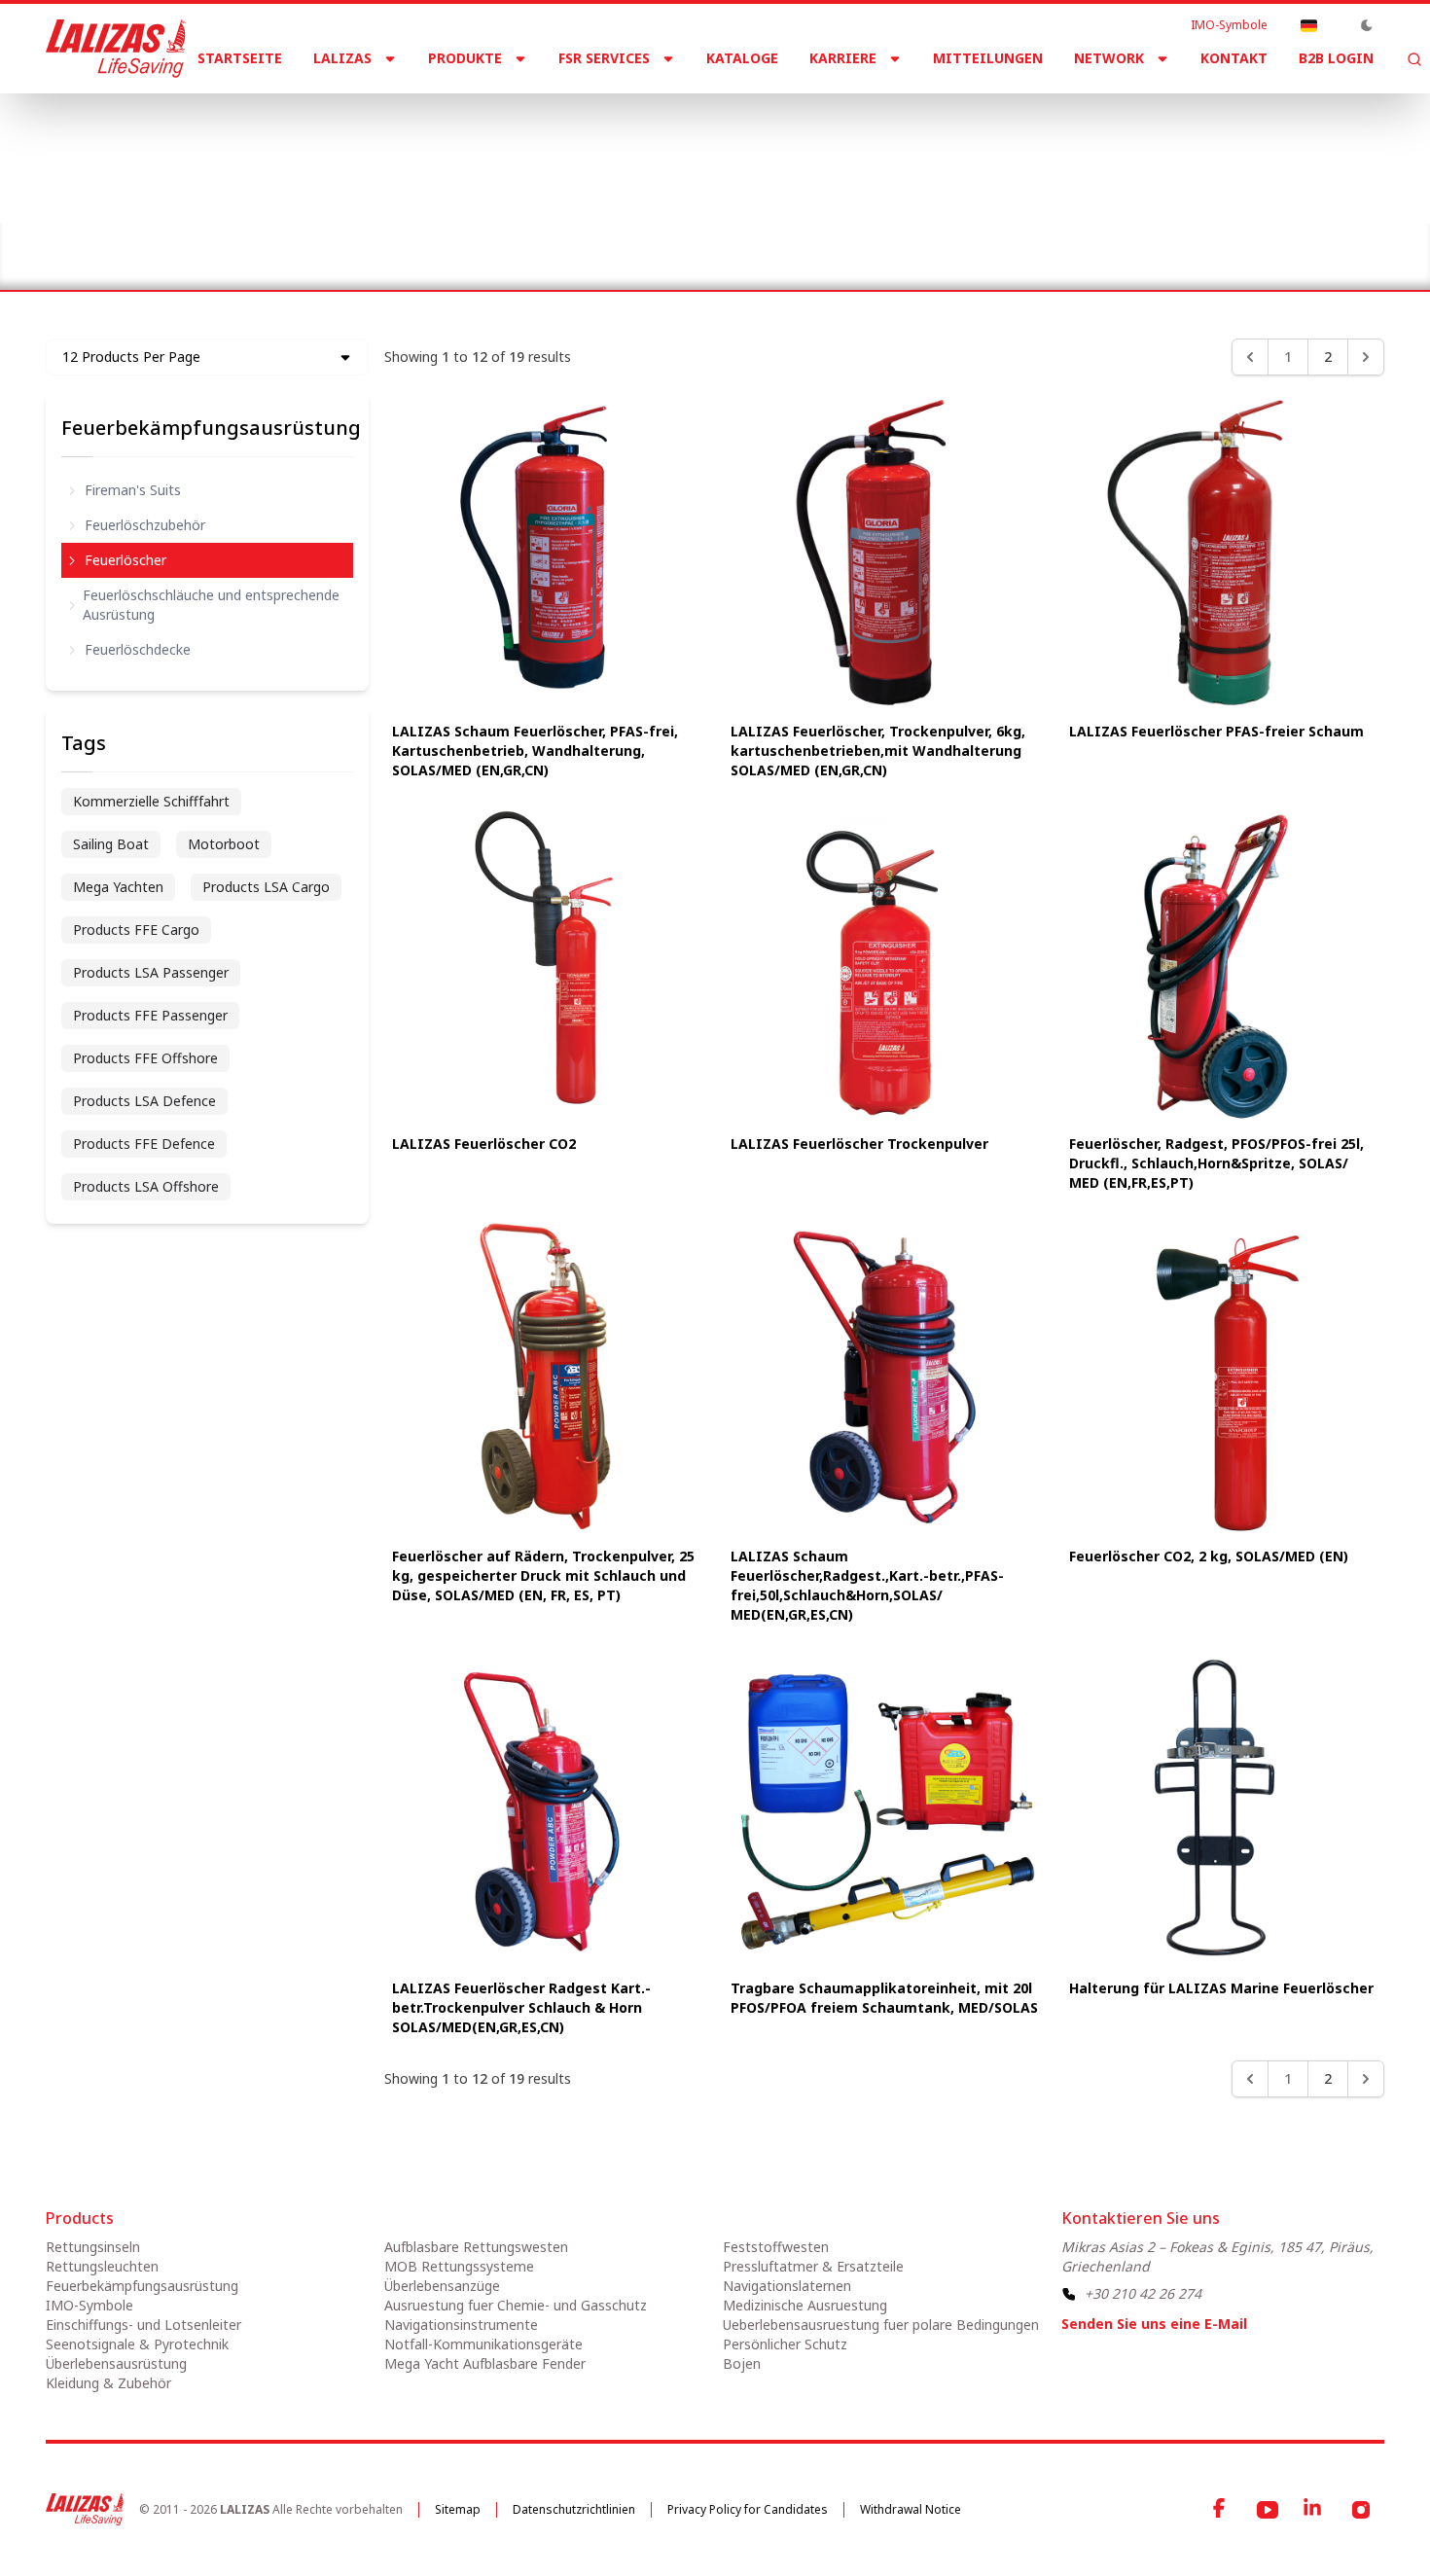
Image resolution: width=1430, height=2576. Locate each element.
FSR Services (604, 58)
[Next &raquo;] (1366, 357)
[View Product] (546, 553)
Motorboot (224, 844)
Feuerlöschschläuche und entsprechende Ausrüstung (211, 605)
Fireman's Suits (133, 490)
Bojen (742, 2363)
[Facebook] (1221, 2510)
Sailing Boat (111, 844)
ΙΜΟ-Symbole (1229, 25)
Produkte (465, 58)
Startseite (240, 58)
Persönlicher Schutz (785, 2344)
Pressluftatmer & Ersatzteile (813, 2266)
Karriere (843, 58)
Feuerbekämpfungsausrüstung (336, 241)
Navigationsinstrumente (461, 2325)
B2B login (1336, 58)
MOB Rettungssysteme (459, 2266)
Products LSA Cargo (266, 887)
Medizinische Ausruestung (805, 2305)
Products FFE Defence (144, 1144)
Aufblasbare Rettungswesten (476, 2247)
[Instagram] (1361, 2510)
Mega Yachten (118, 887)
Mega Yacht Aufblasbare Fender (485, 2363)
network (1109, 58)
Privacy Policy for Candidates (748, 2509)
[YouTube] (1268, 2510)
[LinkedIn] (1314, 2510)
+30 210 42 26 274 (1143, 2293)
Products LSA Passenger (151, 972)
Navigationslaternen (787, 2286)
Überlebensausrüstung (116, 2363)
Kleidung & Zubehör (108, 2383)
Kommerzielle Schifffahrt (151, 801)
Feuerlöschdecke (138, 649)
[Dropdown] (1308, 25)
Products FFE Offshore (145, 1058)
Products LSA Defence (144, 1101)
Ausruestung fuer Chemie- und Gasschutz (516, 2305)
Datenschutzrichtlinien (574, 2509)
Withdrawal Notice (911, 2509)
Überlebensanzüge (442, 2286)
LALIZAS (342, 58)
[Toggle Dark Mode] (1367, 25)
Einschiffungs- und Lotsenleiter (143, 2325)
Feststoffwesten (776, 2247)
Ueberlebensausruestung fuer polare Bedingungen (881, 2325)
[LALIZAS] (116, 49)
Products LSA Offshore (146, 1186)
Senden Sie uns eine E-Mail (1154, 2324)
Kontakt (1234, 58)
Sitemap (458, 2509)
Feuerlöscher (125, 560)
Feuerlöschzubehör (145, 525)
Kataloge (742, 58)
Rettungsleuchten (102, 2266)
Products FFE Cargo (136, 930)
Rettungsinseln (93, 2247)
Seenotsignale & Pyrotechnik (137, 2344)
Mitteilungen (988, 58)
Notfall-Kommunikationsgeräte (483, 2344)
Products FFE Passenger (150, 1015)
